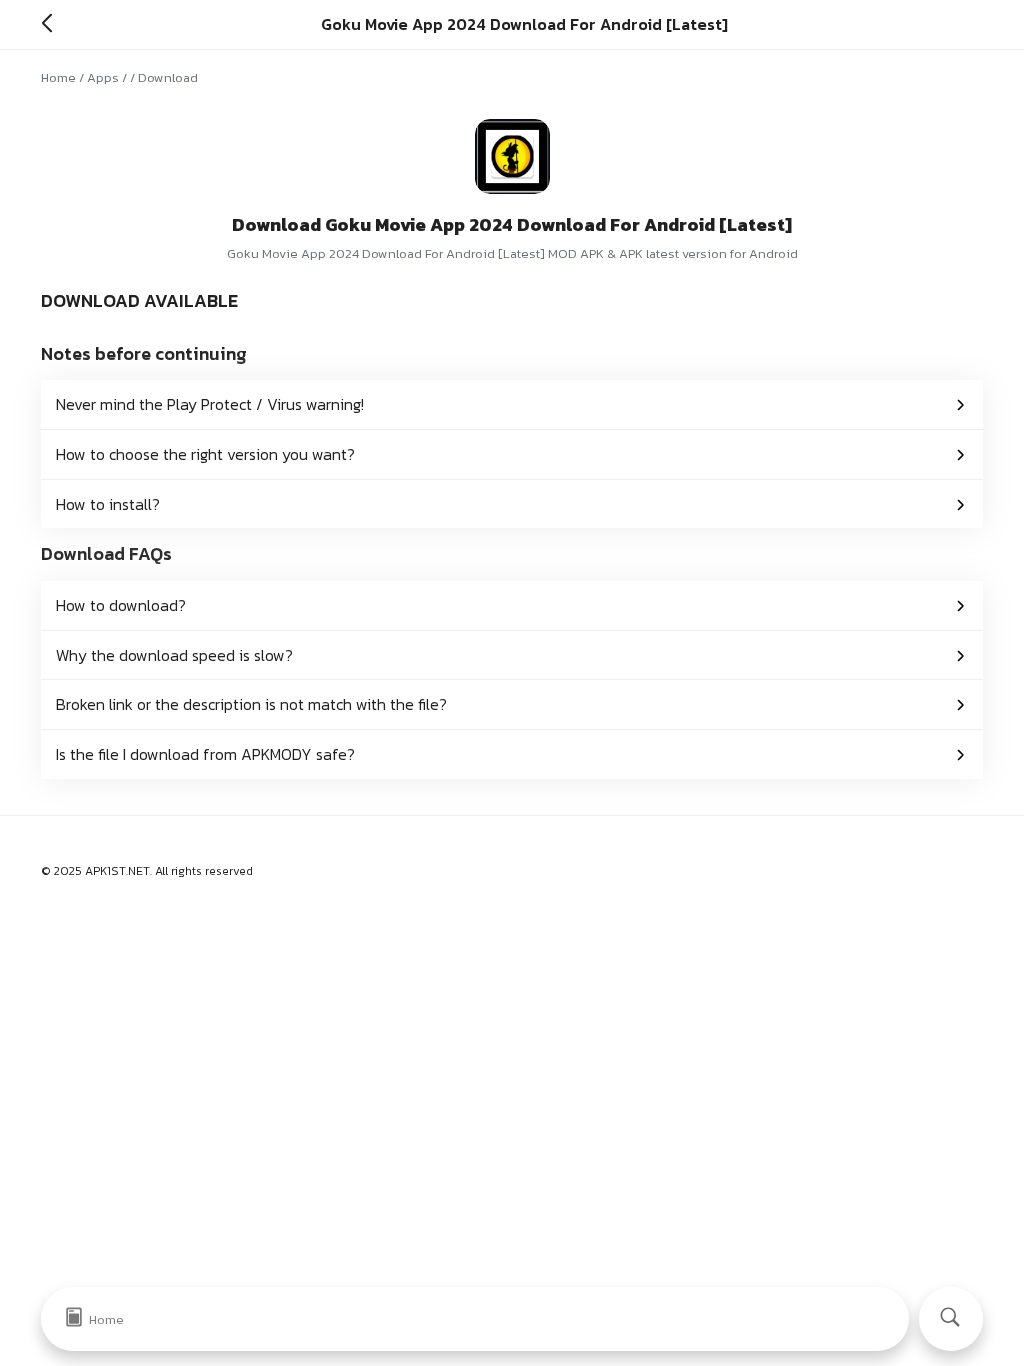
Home (58, 77)
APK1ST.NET (117, 871)
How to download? (121, 605)
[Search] (951, 1319)
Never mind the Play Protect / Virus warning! (210, 404)
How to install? (108, 504)
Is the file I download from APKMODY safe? (205, 754)
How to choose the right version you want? (205, 454)
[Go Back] (53, 24)
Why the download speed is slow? (174, 655)
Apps (103, 77)
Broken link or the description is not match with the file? (251, 704)
